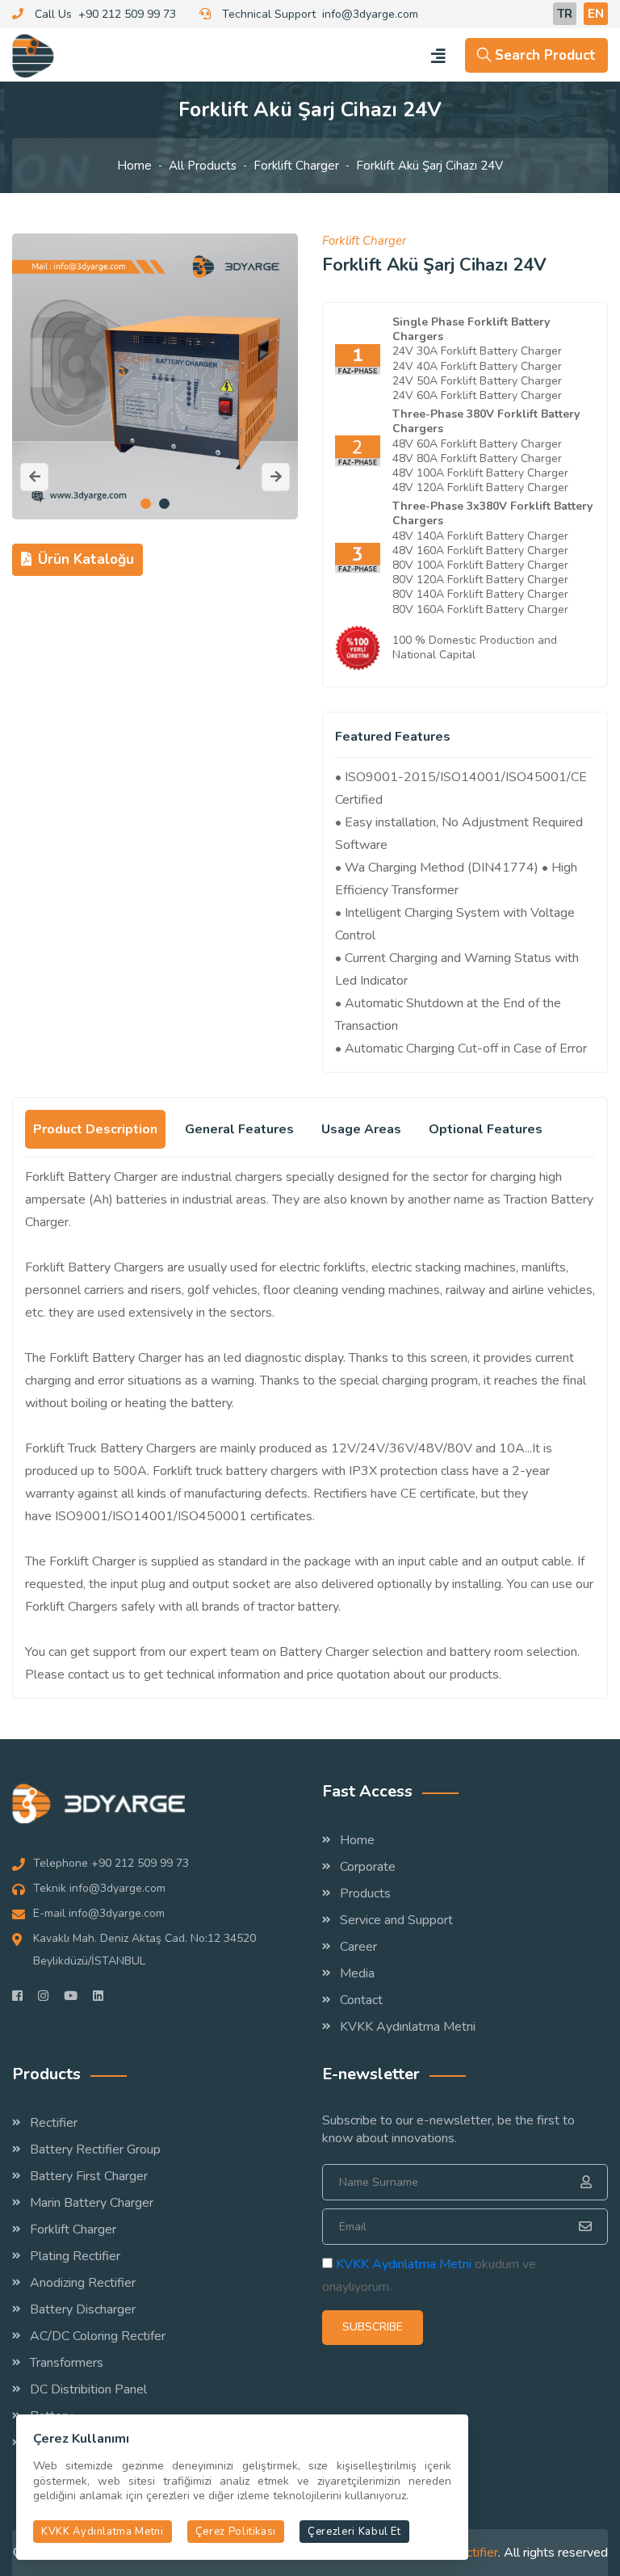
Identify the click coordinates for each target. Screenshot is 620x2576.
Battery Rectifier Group (95, 2149)
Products (365, 1893)
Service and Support (396, 1920)
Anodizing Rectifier (83, 2283)
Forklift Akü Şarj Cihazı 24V (429, 166)
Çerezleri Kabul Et (354, 2532)
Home (134, 166)
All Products (203, 166)
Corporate (368, 1867)
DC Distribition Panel (88, 2389)
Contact (361, 2000)
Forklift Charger (296, 166)
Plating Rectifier (75, 2256)
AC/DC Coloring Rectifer (98, 2336)
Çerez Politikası (236, 2532)
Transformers (67, 2363)
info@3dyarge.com (370, 14)
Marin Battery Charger (92, 2203)
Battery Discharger (83, 2309)
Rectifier (54, 2123)
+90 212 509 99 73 (127, 14)
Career (358, 1947)
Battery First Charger (89, 2176)
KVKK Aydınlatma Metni (408, 2027)
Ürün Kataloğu (86, 559)
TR (565, 14)
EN (596, 14)
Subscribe (373, 2327)
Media (357, 1973)
